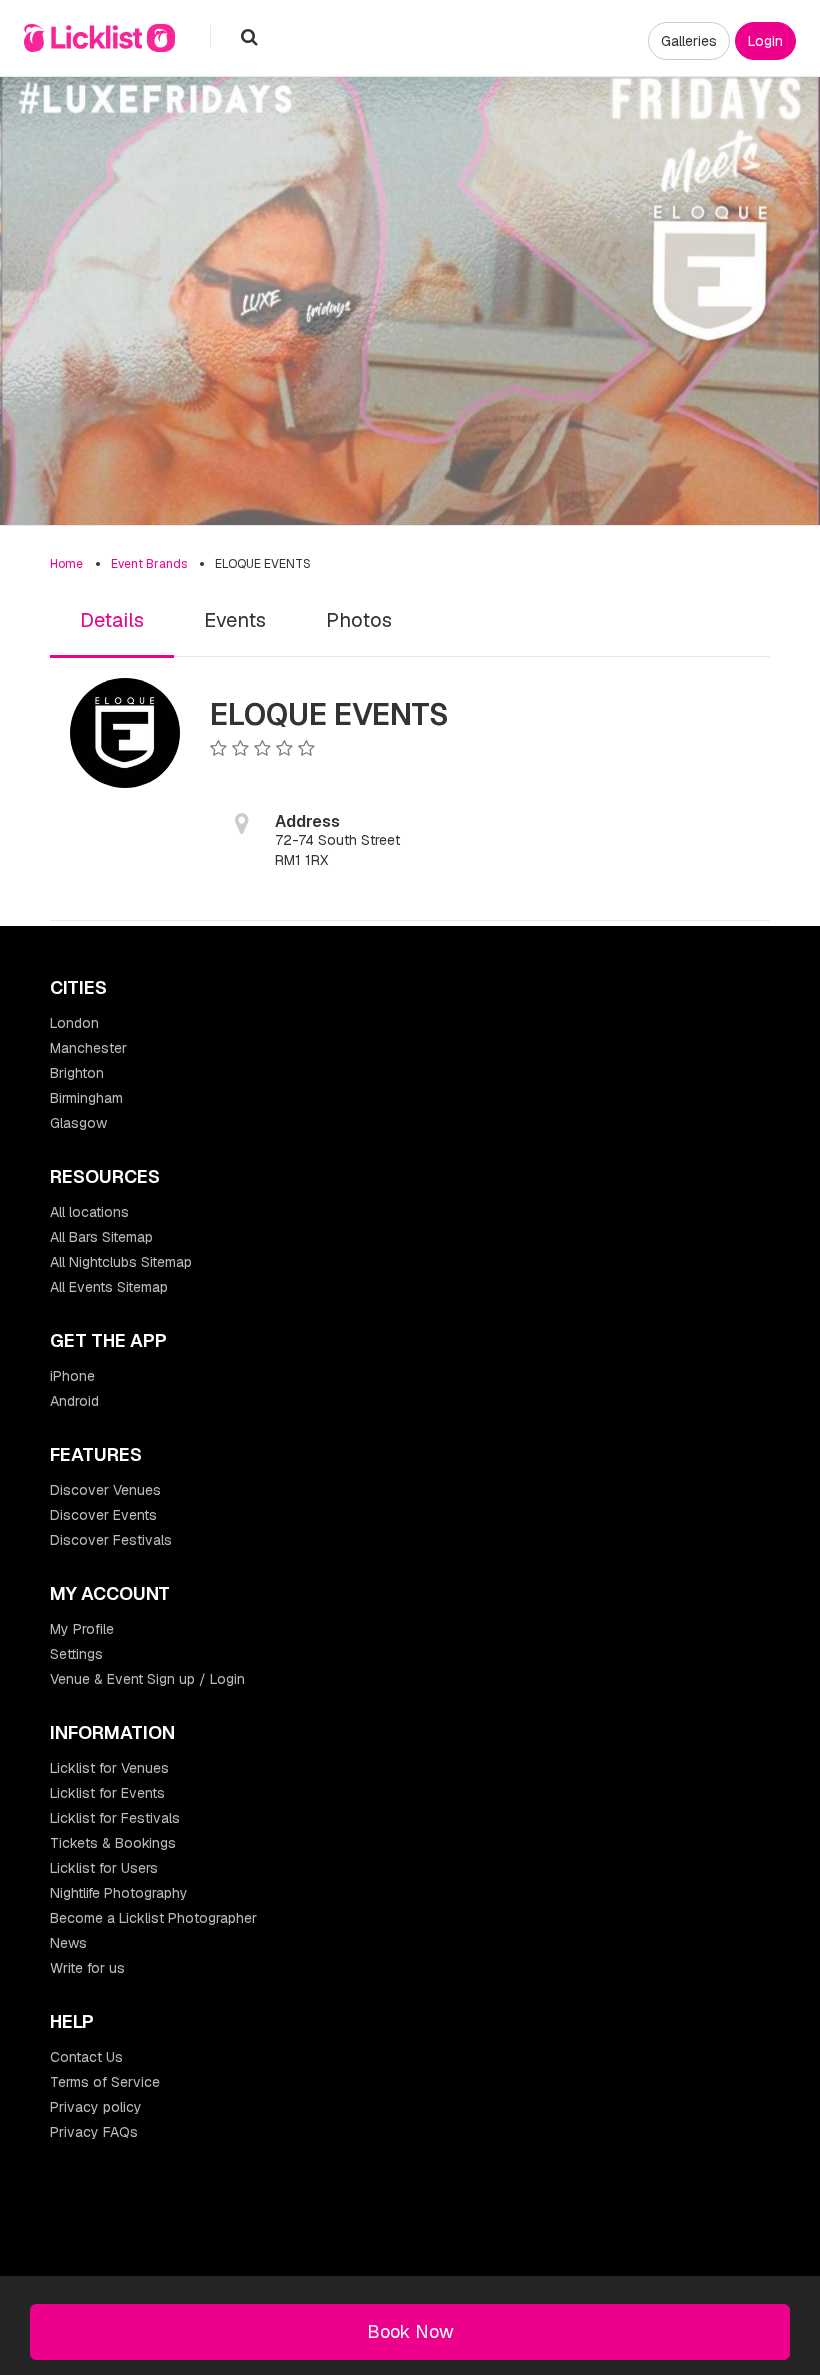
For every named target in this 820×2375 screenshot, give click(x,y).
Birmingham (86, 1098)
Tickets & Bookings (113, 1843)
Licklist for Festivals (115, 1818)
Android (74, 1401)
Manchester (88, 1048)
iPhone (72, 1376)
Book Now (410, 2331)
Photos (359, 620)
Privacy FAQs (94, 2132)
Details (112, 620)
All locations (89, 1212)
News (68, 1943)
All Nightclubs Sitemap (121, 1262)
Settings (76, 1654)
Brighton (77, 1073)
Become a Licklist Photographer (153, 1918)
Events (235, 620)
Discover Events (103, 1515)
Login (765, 41)
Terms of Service (105, 2082)
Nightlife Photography (119, 1893)
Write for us (87, 1968)
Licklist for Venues (109, 1768)
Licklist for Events (107, 1793)
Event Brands (149, 564)
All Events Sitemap (109, 1287)
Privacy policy (96, 2107)
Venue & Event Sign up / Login (147, 1679)
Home (66, 564)
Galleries (689, 41)
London (74, 1023)
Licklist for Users (104, 1868)
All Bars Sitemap (101, 1237)
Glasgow (78, 1123)
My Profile (82, 1629)
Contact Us (86, 2057)
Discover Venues (105, 1490)
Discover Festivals (111, 1540)
